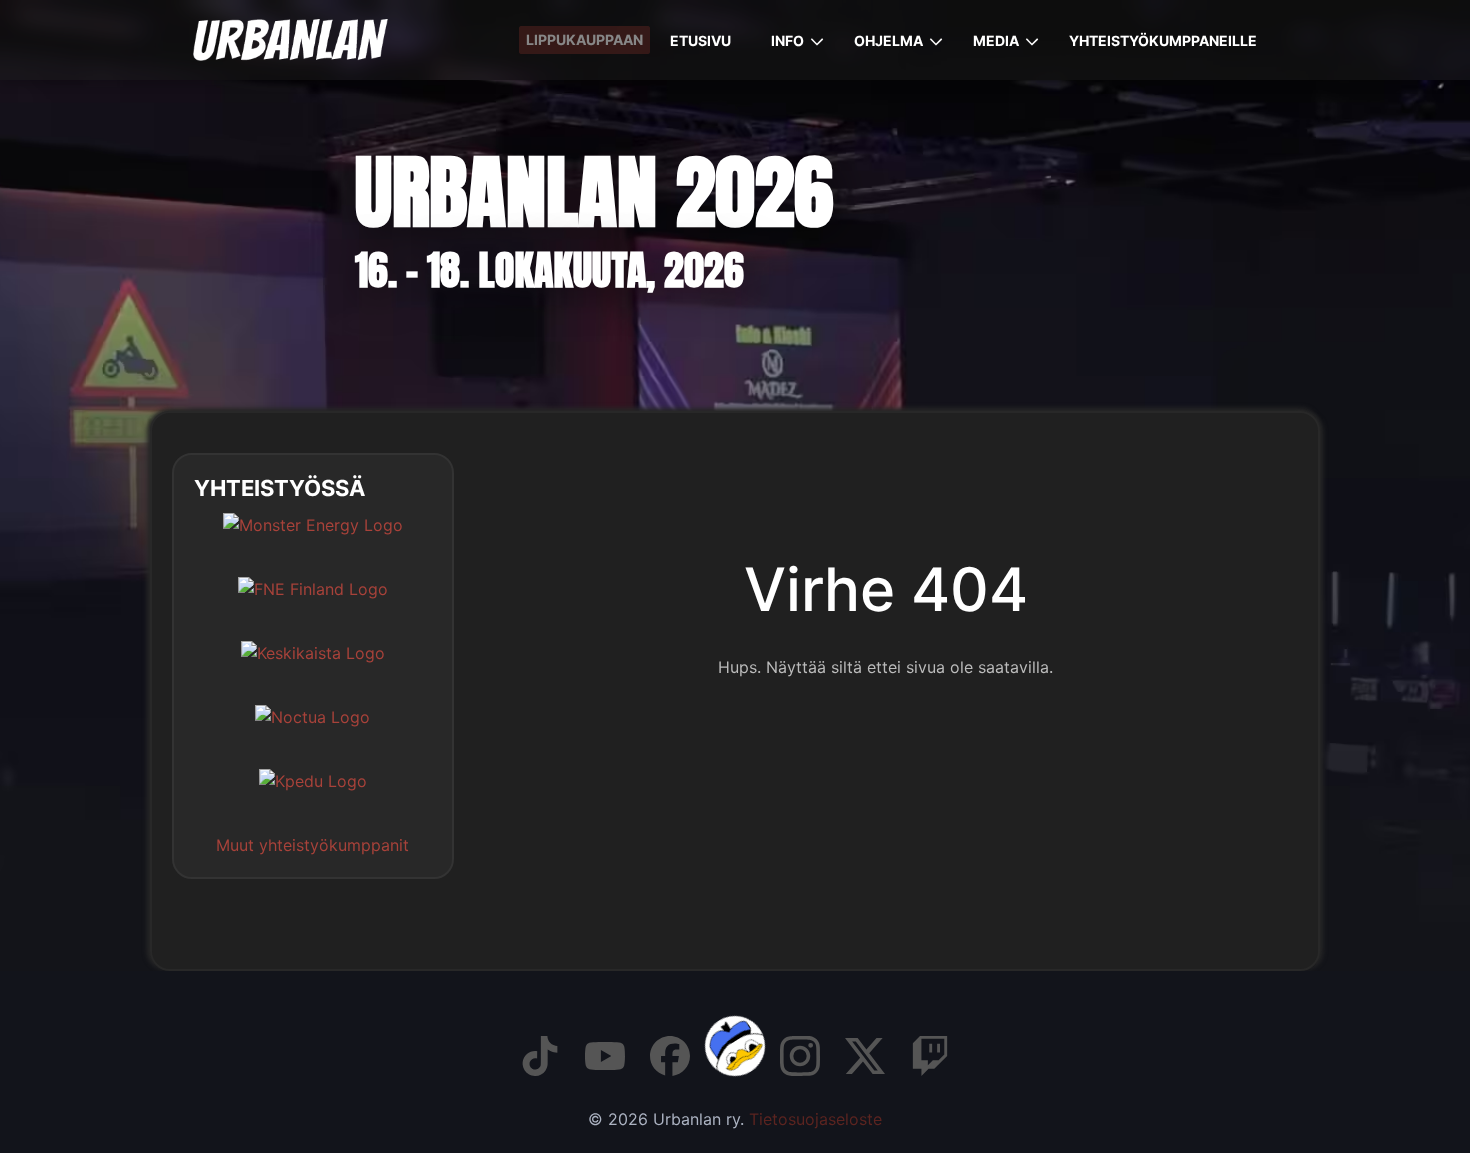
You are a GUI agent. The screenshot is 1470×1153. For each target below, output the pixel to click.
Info (787, 40)
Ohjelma (888, 40)
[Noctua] (312, 732)
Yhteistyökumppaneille (1163, 40)
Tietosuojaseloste (815, 1119)
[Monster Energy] (313, 540)
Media (996, 40)
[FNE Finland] (313, 604)
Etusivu (700, 40)
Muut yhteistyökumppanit (312, 845)
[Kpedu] (313, 796)
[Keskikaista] (313, 668)
